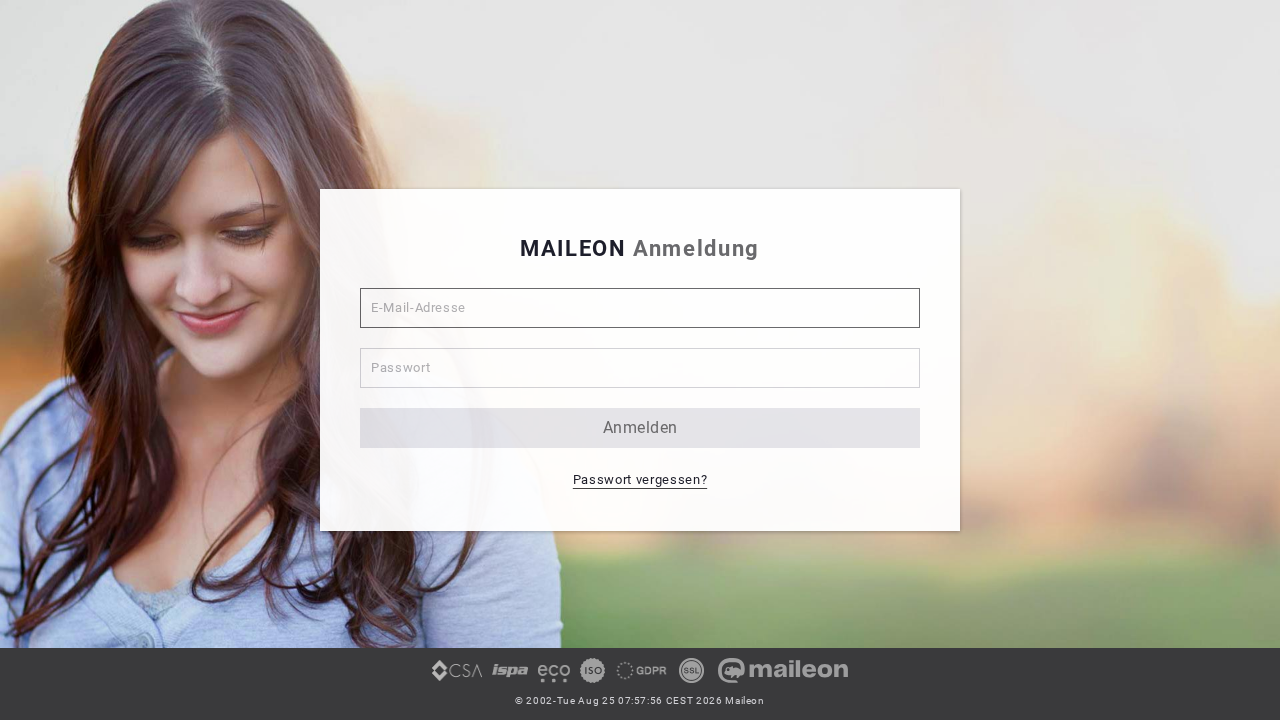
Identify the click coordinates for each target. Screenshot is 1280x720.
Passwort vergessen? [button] (640, 479)
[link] (457, 678)
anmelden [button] (640, 427)
